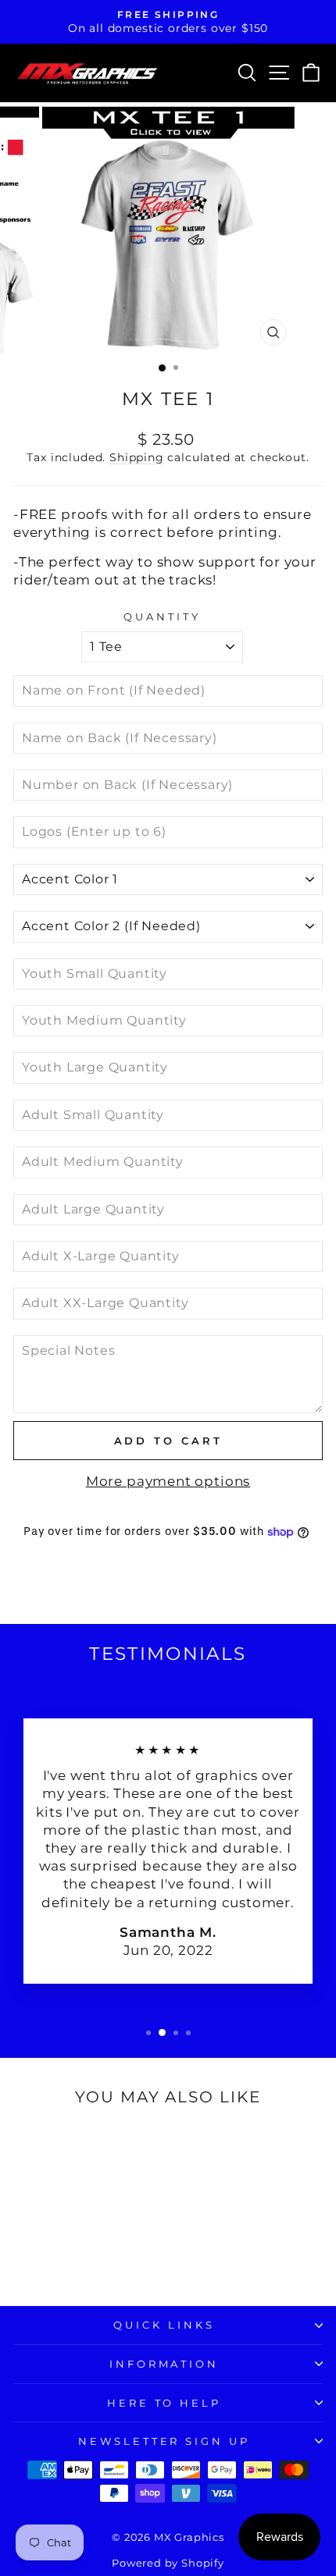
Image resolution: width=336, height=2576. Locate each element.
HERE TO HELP (164, 2403)
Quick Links (164, 2325)
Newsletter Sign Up (164, 2441)
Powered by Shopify (168, 2563)
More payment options (168, 1481)
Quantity (162, 616)
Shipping (137, 457)
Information (164, 2364)
